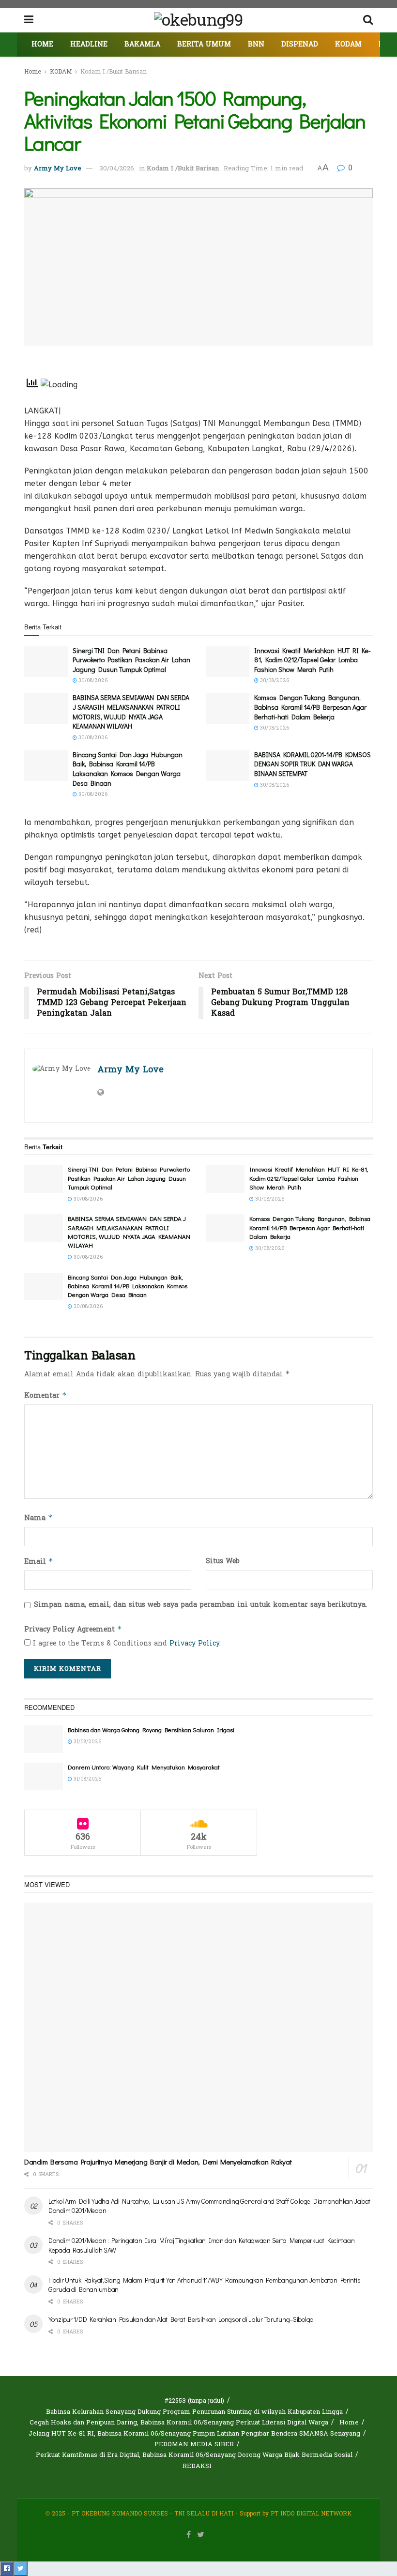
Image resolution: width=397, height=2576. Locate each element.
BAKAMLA (142, 44)
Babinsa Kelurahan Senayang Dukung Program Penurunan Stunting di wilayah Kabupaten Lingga (194, 2412)
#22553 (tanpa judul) (194, 2401)
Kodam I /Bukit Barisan (114, 72)
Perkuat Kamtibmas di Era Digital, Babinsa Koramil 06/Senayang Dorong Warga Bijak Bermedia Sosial (194, 2455)
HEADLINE (89, 44)
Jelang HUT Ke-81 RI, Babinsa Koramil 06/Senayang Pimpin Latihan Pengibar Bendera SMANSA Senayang (194, 2434)
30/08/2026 (92, 681)
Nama (38, 1518)
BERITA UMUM (204, 44)
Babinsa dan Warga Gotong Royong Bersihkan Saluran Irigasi (151, 1730)
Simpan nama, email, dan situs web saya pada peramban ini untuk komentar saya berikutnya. (200, 1605)
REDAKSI (197, 2466)
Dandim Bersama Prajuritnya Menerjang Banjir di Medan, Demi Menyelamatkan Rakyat (158, 2162)
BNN (256, 44)
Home (33, 72)
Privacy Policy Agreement (73, 1629)
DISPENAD (300, 44)
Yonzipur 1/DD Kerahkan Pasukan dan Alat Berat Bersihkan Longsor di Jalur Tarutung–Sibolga (181, 2319)
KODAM (348, 44)
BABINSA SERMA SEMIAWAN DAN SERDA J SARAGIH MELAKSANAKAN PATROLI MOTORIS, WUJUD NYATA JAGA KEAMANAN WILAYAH (131, 712)
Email (39, 1562)
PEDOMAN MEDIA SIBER (194, 2444)
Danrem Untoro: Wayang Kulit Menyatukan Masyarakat (144, 1767)
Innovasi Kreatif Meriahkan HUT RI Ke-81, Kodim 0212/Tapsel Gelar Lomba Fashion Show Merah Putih (313, 660)
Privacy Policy (194, 1643)
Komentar (46, 1395)
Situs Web (223, 1561)
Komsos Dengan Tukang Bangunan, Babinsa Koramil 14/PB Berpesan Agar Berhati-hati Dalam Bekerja (310, 707)
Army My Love (58, 168)
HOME (42, 44)
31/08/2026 (87, 1742)
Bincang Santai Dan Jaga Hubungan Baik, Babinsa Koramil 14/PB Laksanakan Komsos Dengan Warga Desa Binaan (128, 769)
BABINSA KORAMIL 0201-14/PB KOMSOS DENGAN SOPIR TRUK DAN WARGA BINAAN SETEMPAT (313, 764)
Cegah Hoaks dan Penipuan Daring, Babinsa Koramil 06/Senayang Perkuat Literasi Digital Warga (179, 2423)
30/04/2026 (117, 168)
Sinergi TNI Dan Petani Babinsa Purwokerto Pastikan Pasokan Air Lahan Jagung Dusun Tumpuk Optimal (131, 660)
